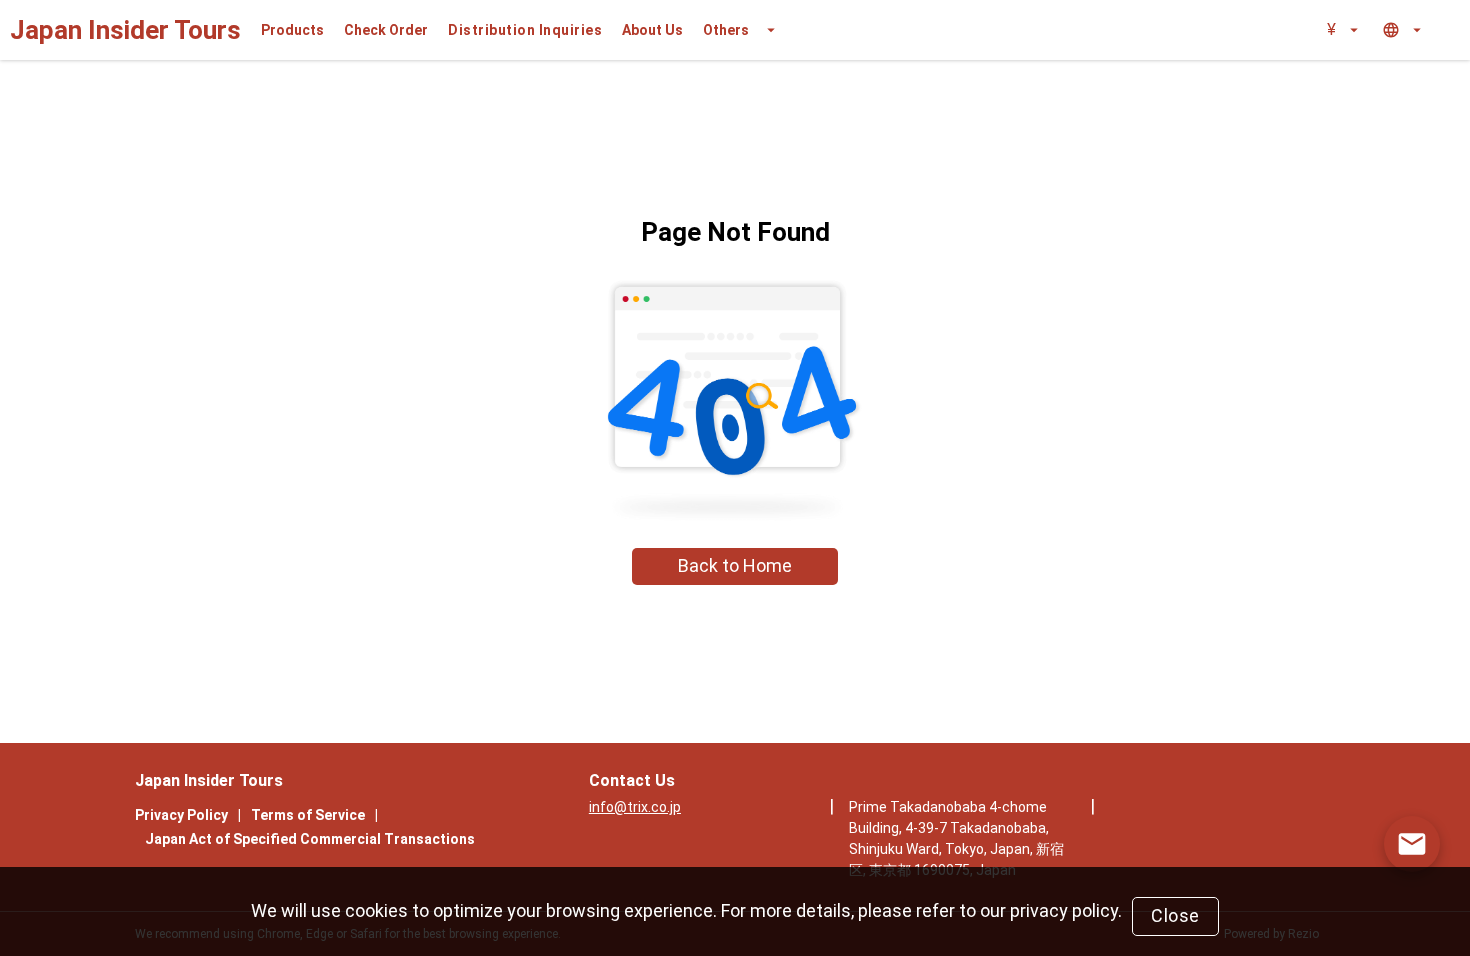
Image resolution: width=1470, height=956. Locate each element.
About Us (652, 30)
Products (292, 30)
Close (1175, 915)
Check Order (386, 30)
